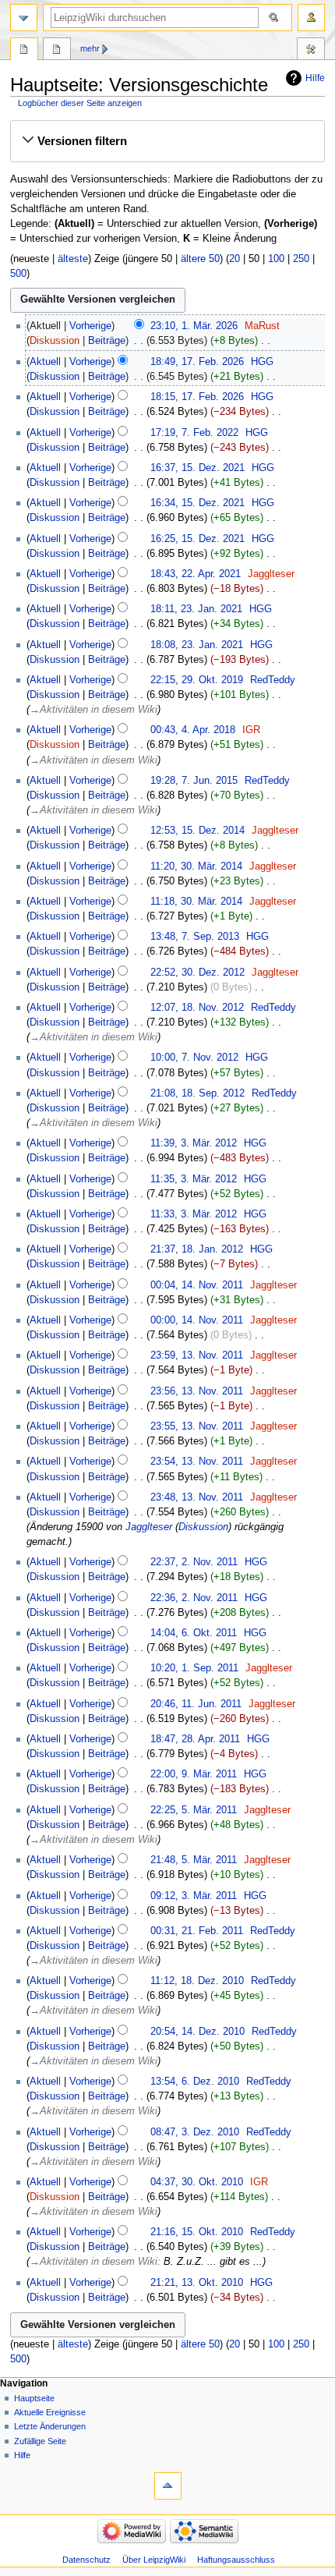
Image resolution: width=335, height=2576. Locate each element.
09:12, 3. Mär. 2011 (194, 1896)
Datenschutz (86, 2560)
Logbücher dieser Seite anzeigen (80, 103)
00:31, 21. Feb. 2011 (197, 1931)
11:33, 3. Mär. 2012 (194, 1214)
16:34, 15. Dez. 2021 (197, 503)
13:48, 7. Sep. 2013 (195, 937)
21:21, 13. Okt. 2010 (197, 2283)
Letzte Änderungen (50, 2426)
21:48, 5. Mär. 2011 (194, 1860)
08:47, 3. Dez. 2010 (195, 2132)
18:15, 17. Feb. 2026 (197, 397)
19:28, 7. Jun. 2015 (194, 781)
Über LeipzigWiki (154, 2560)
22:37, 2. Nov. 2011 (194, 1562)
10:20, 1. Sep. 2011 (194, 1668)
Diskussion (55, 341)
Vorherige (90, 326)
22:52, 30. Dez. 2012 (197, 973)
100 (276, 259)
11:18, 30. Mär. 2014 (196, 902)
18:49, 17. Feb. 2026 (197, 362)
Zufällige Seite (40, 2441)
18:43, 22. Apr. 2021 (196, 574)
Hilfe (315, 78)
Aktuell (45, 362)
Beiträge (107, 341)
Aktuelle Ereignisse (50, 2412)
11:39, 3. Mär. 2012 (194, 1143)
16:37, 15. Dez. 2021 (197, 468)
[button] (167, 141)
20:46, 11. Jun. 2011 (196, 1704)
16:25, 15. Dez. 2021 (197, 539)
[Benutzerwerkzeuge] (311, 18)
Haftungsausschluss (236, 2560)
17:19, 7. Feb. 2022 (194, 433)
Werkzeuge (311, 51)
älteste (73, 259)
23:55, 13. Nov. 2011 (197, 1426)
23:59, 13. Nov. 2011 (197, 1355)
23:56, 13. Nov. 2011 (197, 1391)
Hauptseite (24, 51)
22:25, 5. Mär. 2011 (194, 1810)
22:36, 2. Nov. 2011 (194, 1598)
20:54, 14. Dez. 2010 (197, 2032)
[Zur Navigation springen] (24, 18)
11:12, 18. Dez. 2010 (197, 1981)
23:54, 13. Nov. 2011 (197, 1462)
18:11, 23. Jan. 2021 (196, 609)
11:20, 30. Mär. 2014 (196, 866)
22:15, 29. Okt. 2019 (197, 680)
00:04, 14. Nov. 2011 (197, 1285)
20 (235, 259)
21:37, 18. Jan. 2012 (197, 1249)
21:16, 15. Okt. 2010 (197, 2232)
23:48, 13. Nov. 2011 (197, 1497)
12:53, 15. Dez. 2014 (197, 831)
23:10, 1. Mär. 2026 (194, 326)
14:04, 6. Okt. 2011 (194, 1633)
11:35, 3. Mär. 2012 (194, 1179)
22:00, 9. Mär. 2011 (194, 1774)
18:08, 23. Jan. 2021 (197, 645)
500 (18, 274)
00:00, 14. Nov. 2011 (197, 1320)
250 (301, 259)
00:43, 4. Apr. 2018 (193, 730)
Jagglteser (149, 1527)
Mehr (90, 48)
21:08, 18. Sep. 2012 (197, 1093)
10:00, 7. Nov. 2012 (194, 1058)
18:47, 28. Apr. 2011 (195, 1739)
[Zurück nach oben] (168, 2486)
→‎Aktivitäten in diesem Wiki (93, 710)
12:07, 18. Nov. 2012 (197, 1008)
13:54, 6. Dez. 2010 (195, 2082)
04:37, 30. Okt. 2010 (197, 2182)
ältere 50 (200, 259)
